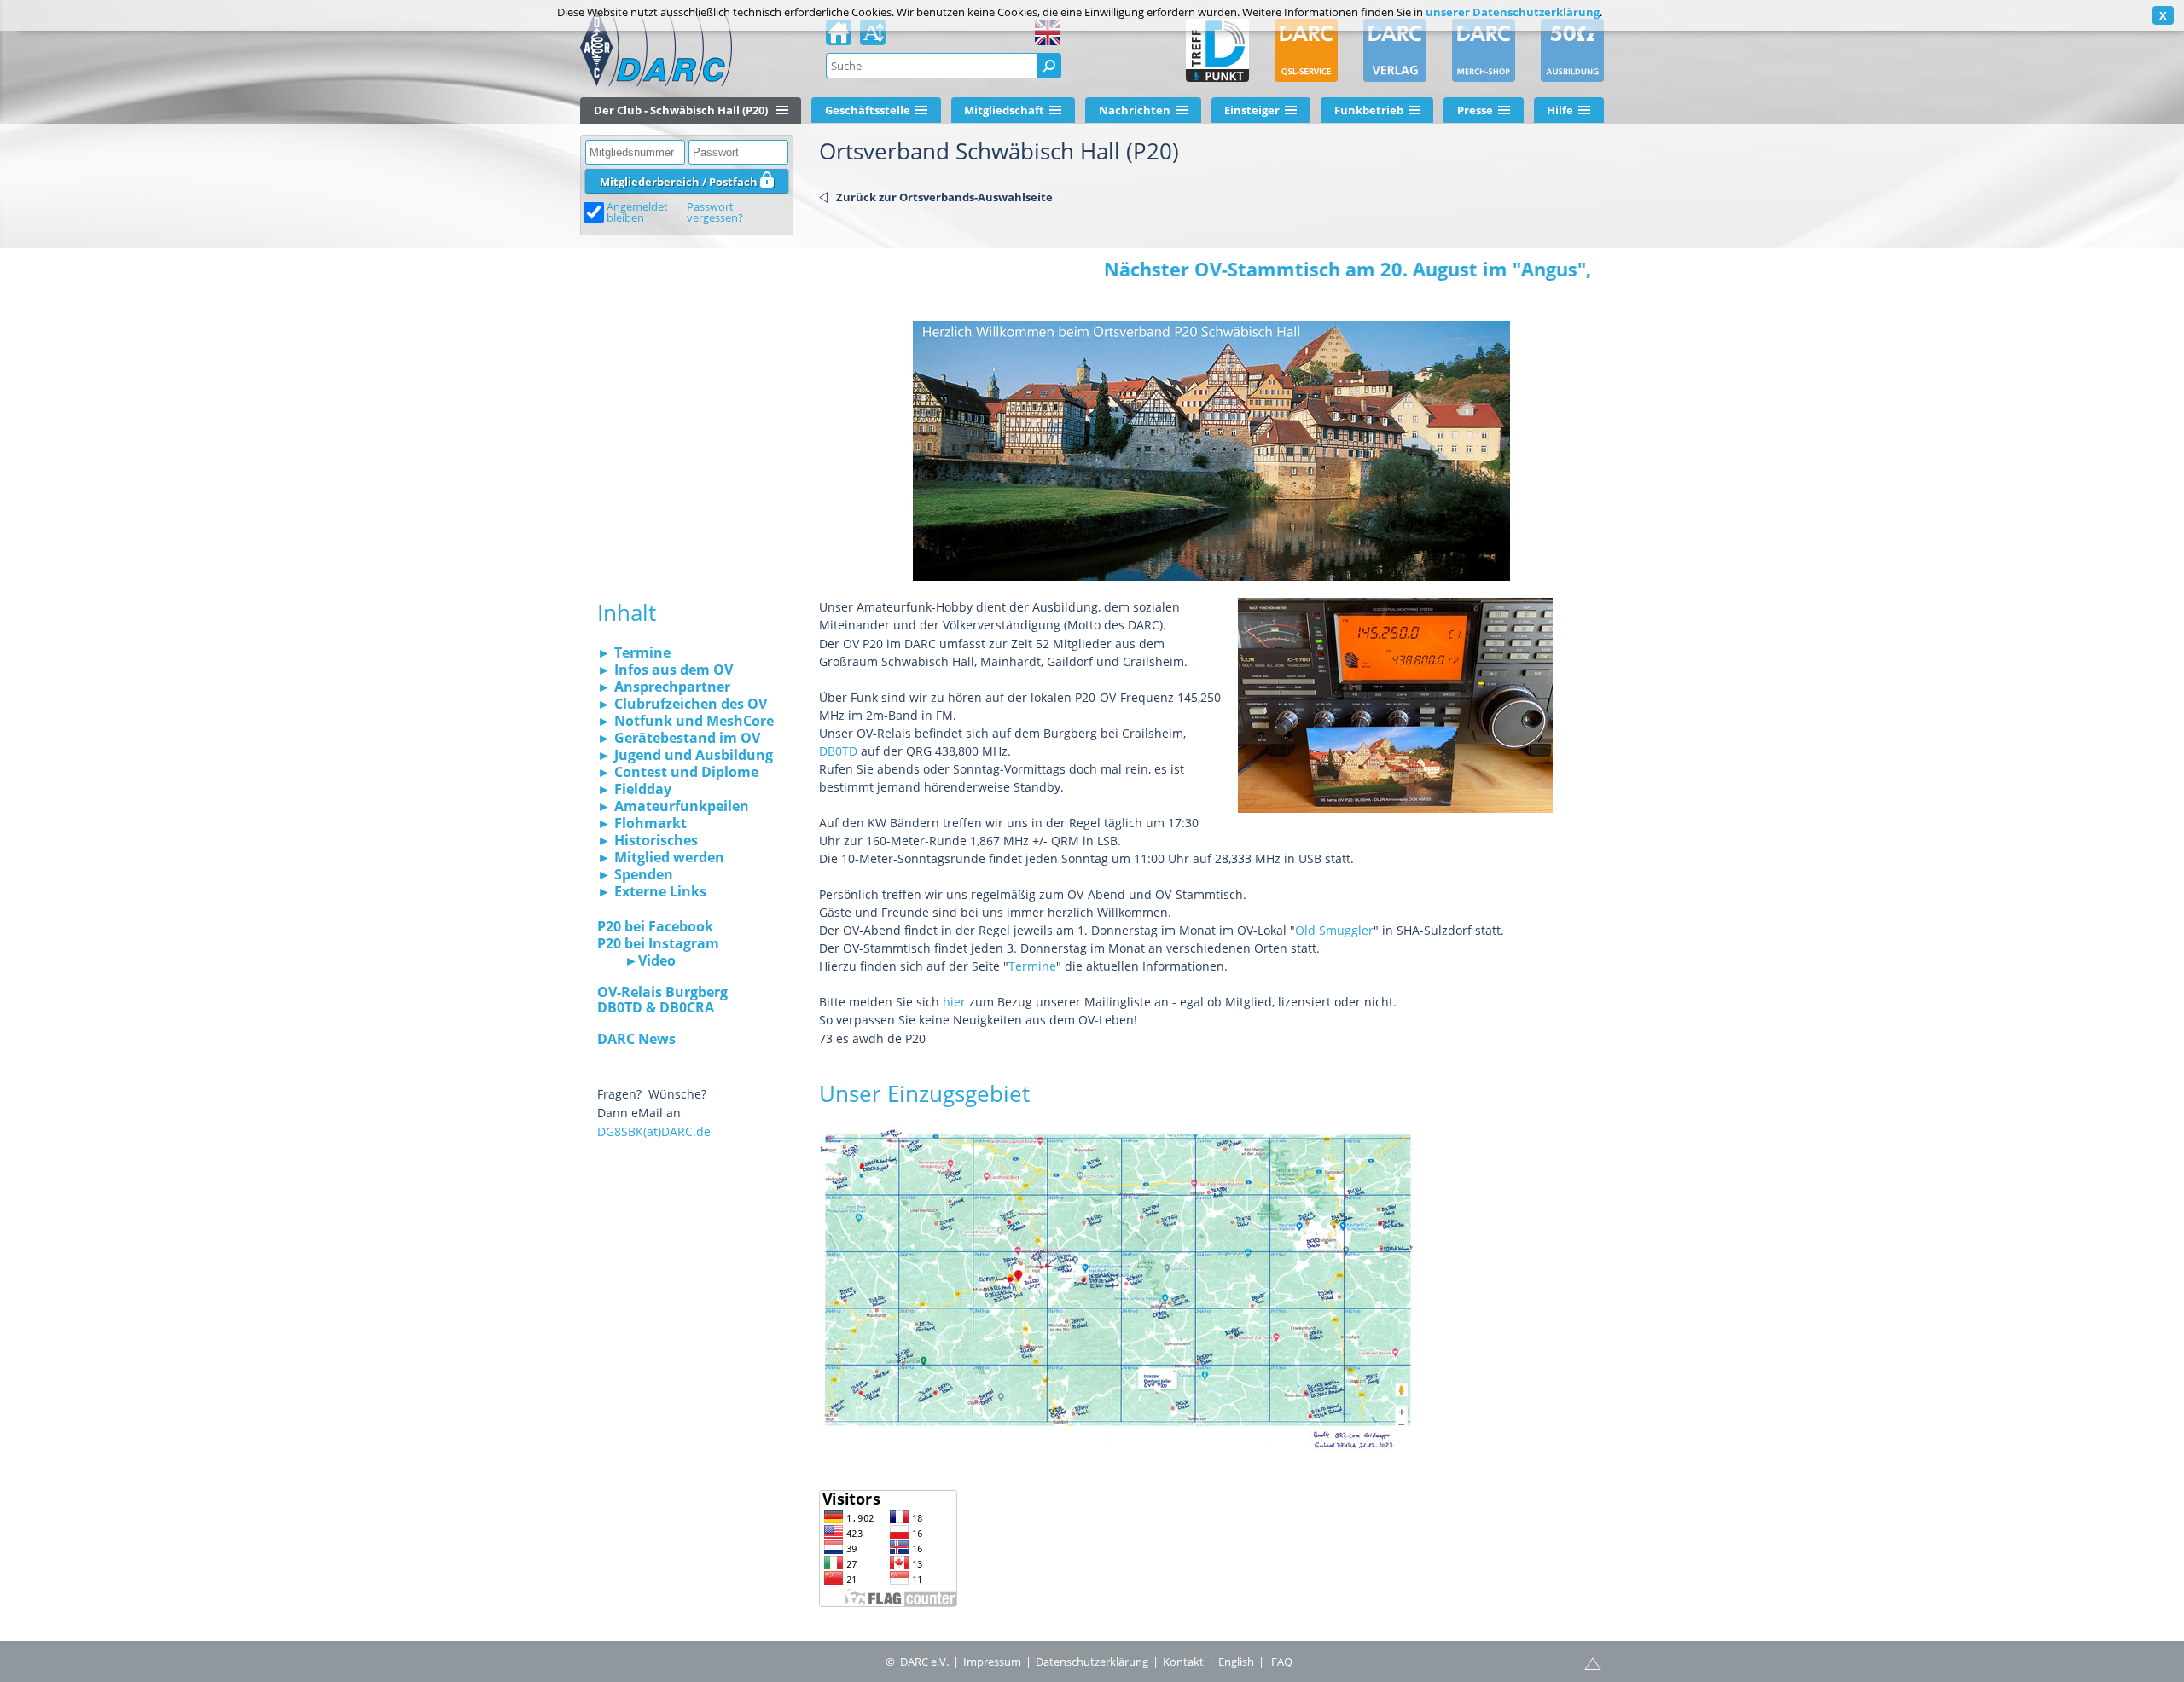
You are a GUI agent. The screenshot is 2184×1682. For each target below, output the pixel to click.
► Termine (634, 652)
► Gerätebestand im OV (679, 738)
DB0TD (838, 751)
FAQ (1282, 1662)
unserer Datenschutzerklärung (1513, 12)
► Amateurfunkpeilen (673, 806)
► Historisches (648, 840)
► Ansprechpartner (664, 687)
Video (657, 960)
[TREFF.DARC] (1217, 50)
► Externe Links (652, 891)
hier (954, 1002)
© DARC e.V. (917, 1662)
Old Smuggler (1334, 930)
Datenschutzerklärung (1092, 1662)
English (1236, 1662)
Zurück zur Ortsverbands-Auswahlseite (944, 197)
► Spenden (635, 874)
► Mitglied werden (661, 857)
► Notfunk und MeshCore (685, 721)
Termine (1032, 966)
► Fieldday (634, 789)
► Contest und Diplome (678, 772)
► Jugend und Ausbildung (685, 755)
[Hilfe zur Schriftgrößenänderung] (873, 38)
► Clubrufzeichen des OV (682, 704)
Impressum (992, 1662)
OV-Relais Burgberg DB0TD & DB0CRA (662, 1000)
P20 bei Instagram (658, 943)
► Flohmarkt (642, 823)
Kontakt (1183, 1662)
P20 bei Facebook (655, 926)
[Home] (839, 38)
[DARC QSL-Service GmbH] (1306, 50)
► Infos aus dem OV (665, 670)
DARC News (636, 1039)
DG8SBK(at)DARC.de (654, 1131)
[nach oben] (1593, 1662)
